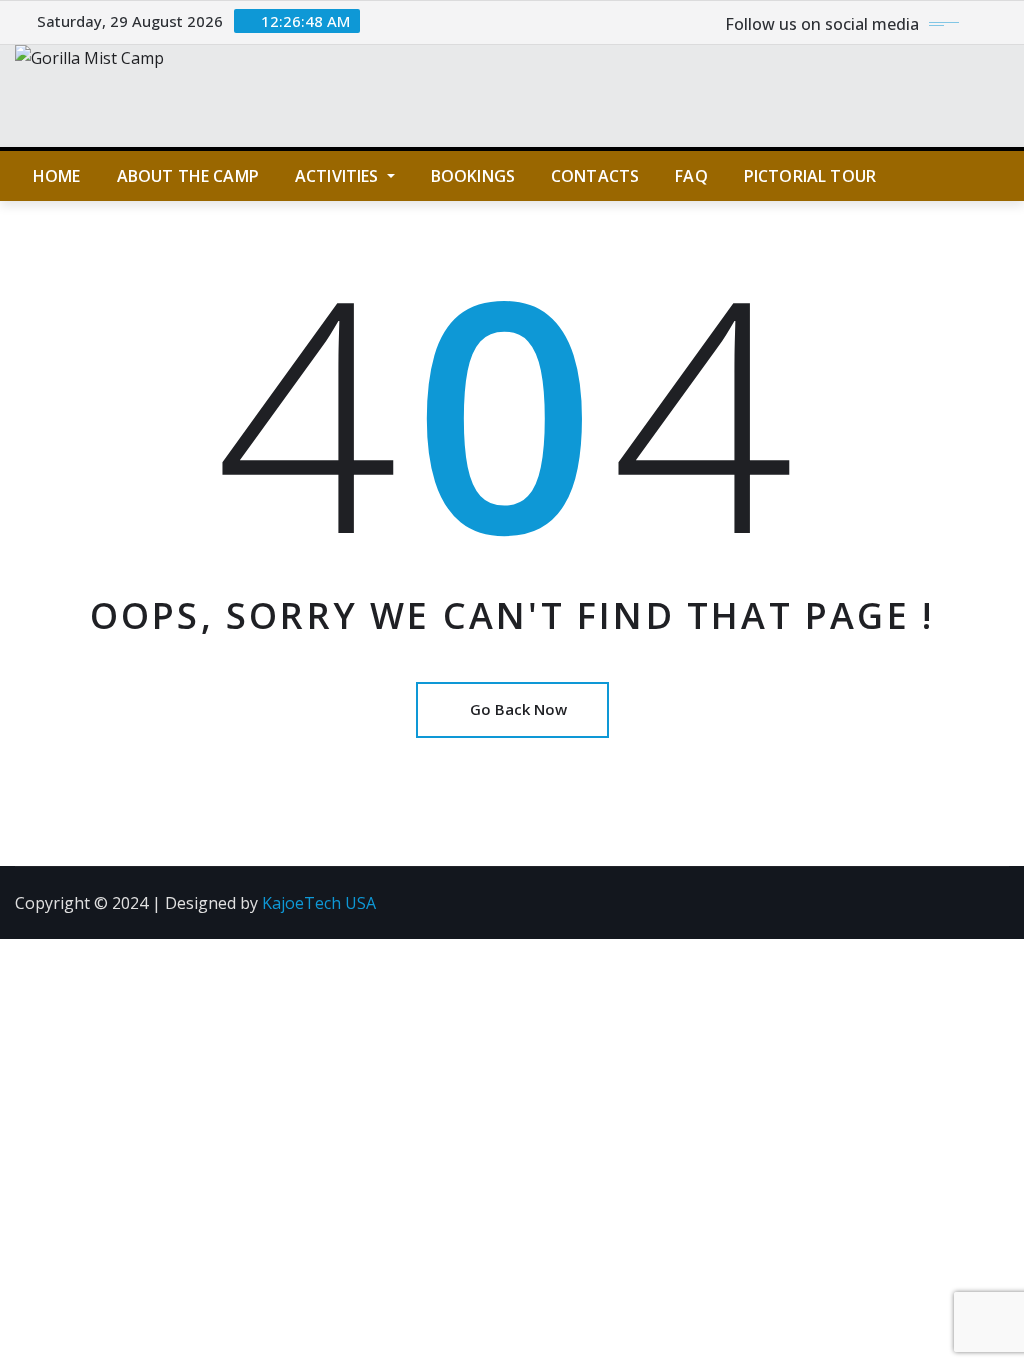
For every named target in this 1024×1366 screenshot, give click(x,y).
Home (57, 176)
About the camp (188, 176)
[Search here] (1003, 176)
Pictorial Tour (810, 176)
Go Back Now (518, 709)
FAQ (691, 176)
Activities (339, 176)
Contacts (595, 176)
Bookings (473, 176)
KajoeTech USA (319, 903)
